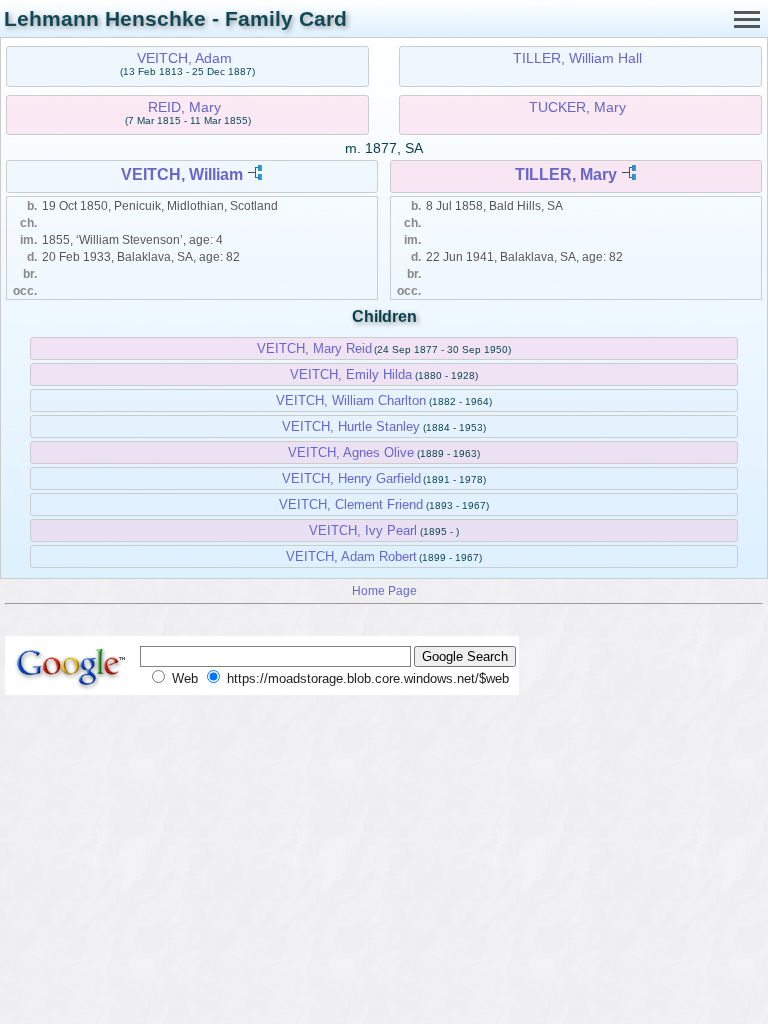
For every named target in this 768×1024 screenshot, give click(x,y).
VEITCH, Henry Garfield (351, 478)
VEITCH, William (182, 174)
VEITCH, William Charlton (351, 400)
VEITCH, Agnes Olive (351, 452)
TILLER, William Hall (577, 58)
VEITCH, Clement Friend (351, 504)
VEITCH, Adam (184, 58)
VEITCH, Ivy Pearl (363, 530)
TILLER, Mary (566, 174)
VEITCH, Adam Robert (351, 556)
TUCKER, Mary (577, 107)
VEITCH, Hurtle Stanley (351, 426)
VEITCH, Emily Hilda (351, 374)
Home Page (384, 590)
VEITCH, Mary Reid (314, 348)
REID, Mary (184, 107)
